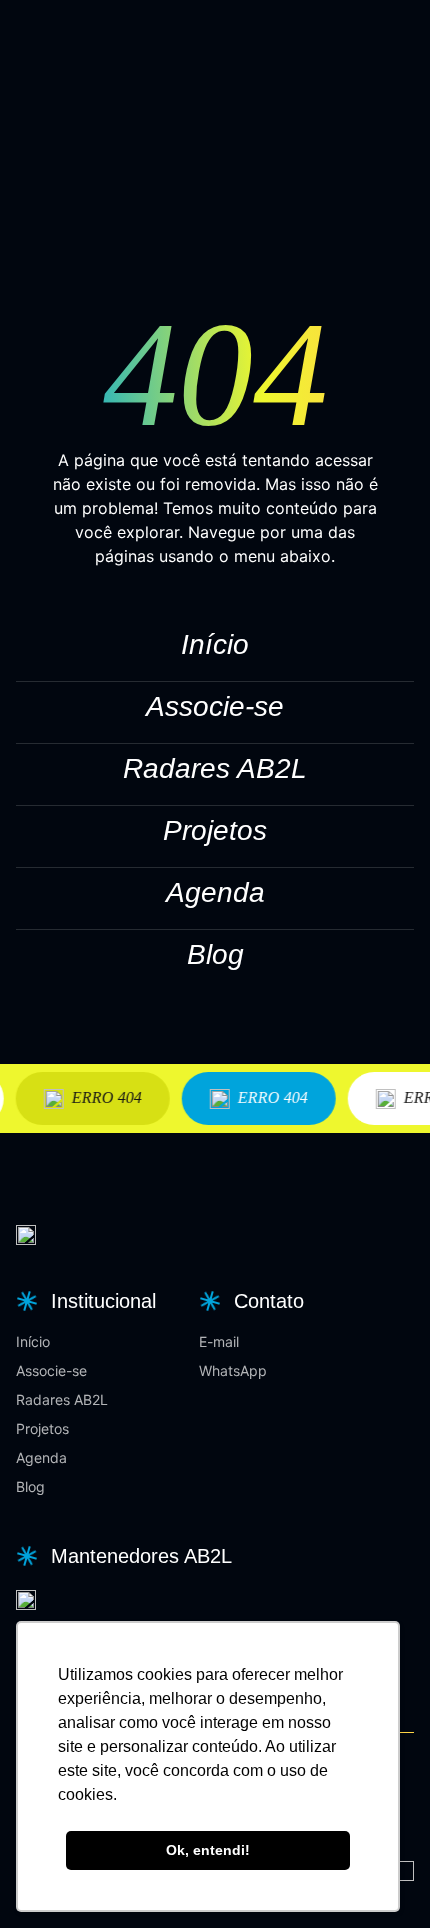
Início (215, 644)
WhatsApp (233, 1370)
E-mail (219, 1341)
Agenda (215, 892)
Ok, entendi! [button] (208, 1850)
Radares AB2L (215, 768)
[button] (83, 1301)
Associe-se (215, 706)
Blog (215, 954)
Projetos (215, 830)
